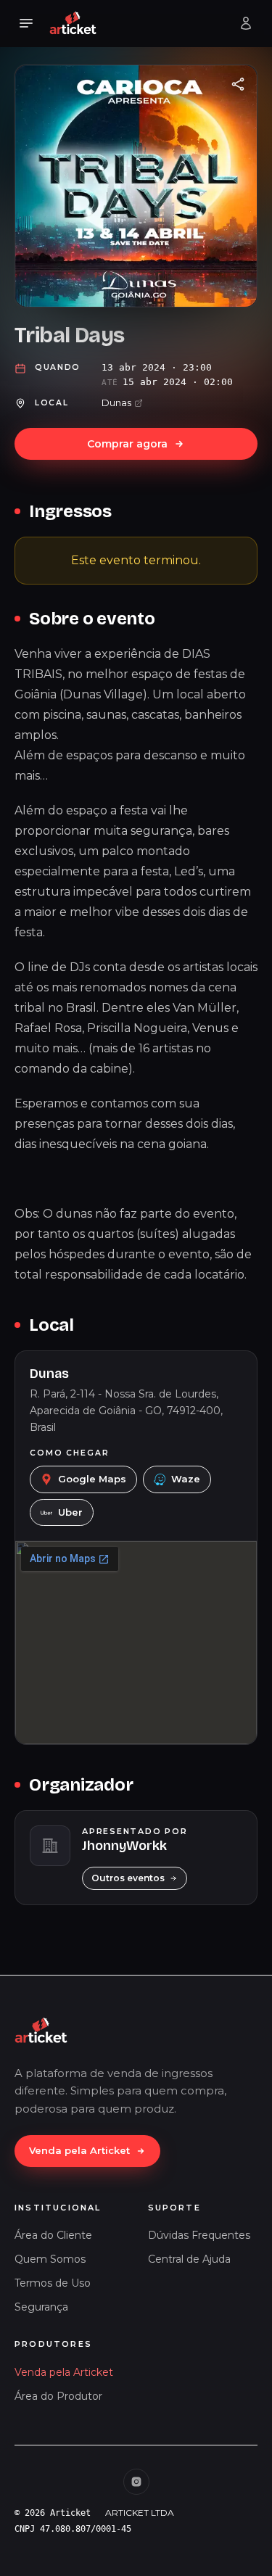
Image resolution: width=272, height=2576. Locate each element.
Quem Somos (50, 2259)
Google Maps (92, 1479)
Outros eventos (128, 1878)
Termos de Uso (53, 2283)
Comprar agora (127, 444)
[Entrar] (246, 23)
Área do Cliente (53, 2235)
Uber (70, 1512)
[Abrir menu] (26, 23)
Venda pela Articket (79, 2150)
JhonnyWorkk (124, 1846)
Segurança (41, 2307)
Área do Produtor (58, 2396)
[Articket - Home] (73, 23)
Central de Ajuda (189, 2259)
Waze (186, 1479)
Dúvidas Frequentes (199, 2235)
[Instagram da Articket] (136, 2482)
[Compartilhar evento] (238, 84)
